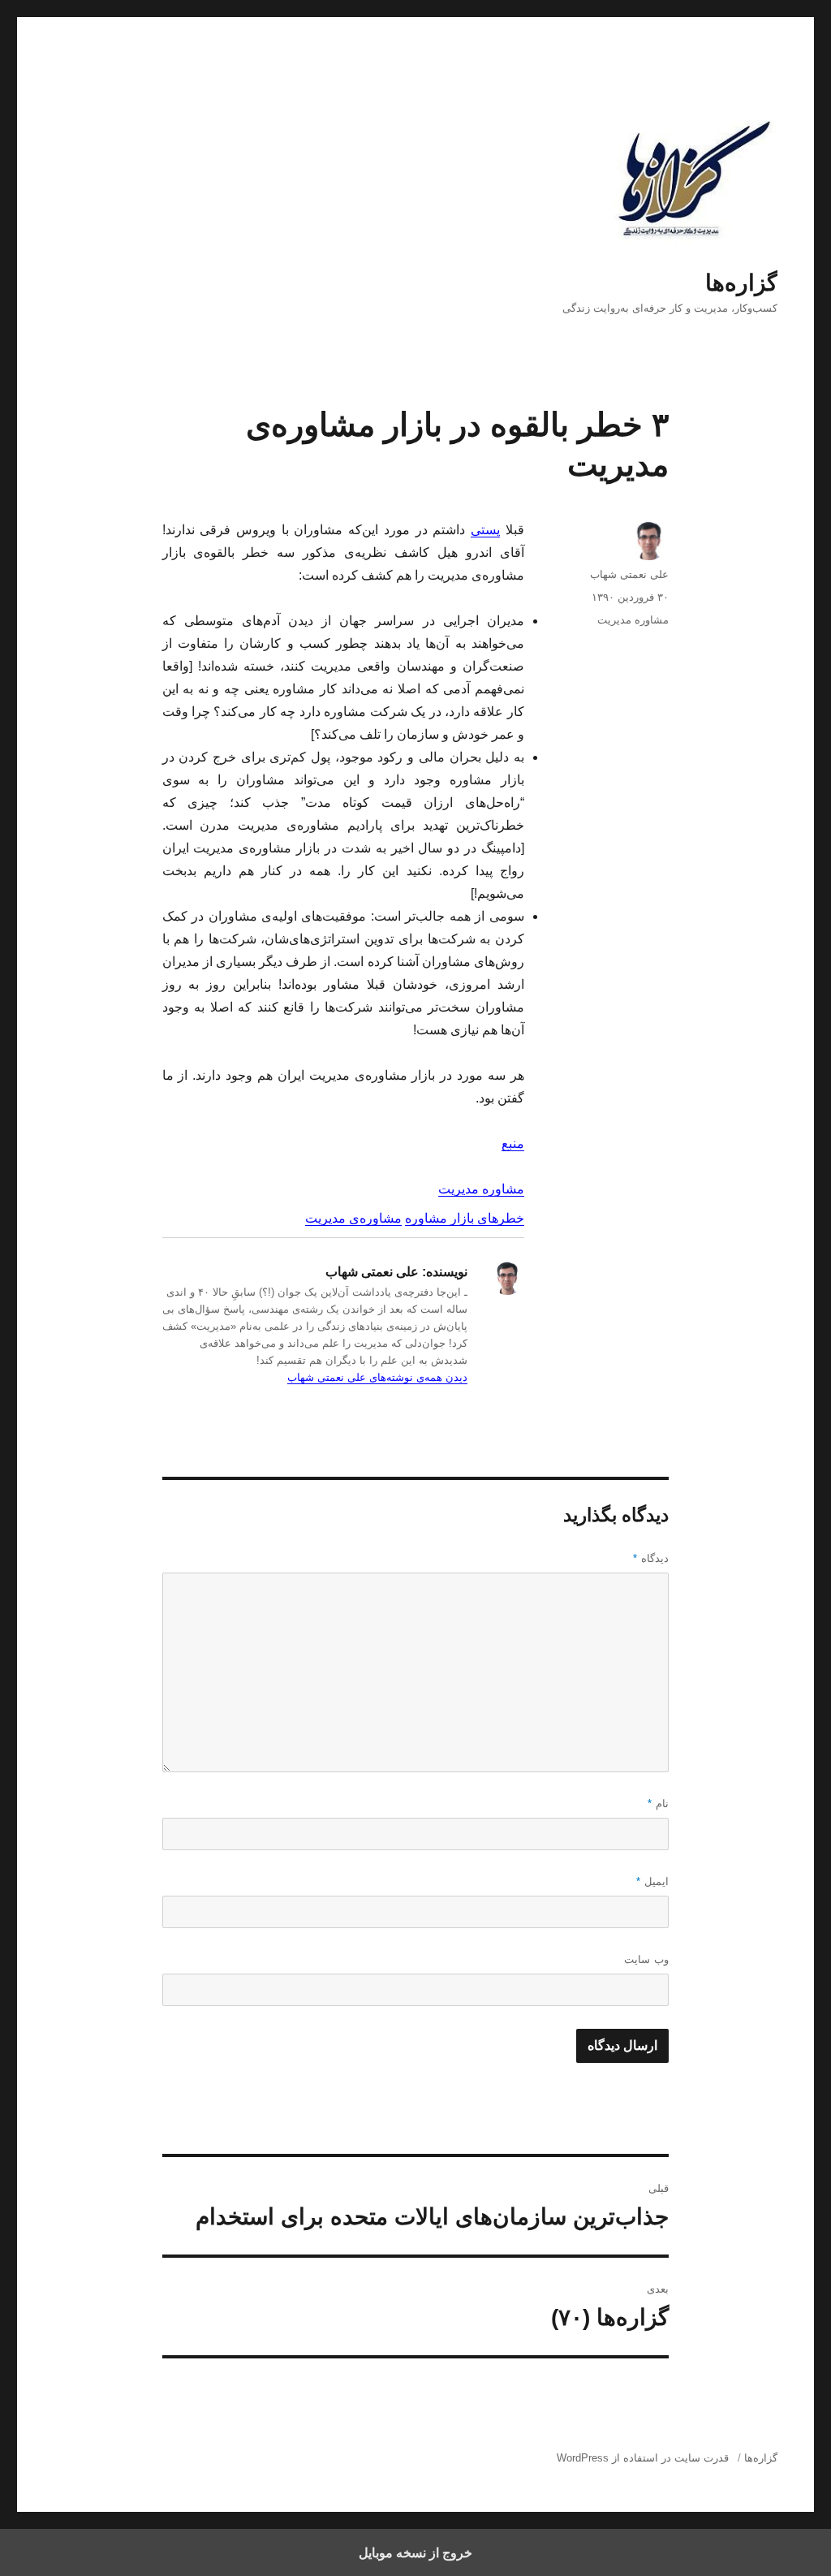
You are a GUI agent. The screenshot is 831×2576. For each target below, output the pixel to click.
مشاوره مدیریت (481, 1189)
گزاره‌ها (741, 283)
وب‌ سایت (646, 1959)
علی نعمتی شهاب (629, 574)
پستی (485, 530)
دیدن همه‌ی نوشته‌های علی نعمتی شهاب (377, 1377)
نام (658, 1804)
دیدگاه (651, 1558)
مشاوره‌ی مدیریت (353, 1218)
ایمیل (652, 1881)
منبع (513, 1143)
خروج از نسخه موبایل (415, 2552)
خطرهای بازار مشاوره (465, 1218)
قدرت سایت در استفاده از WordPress (643, 2458)
